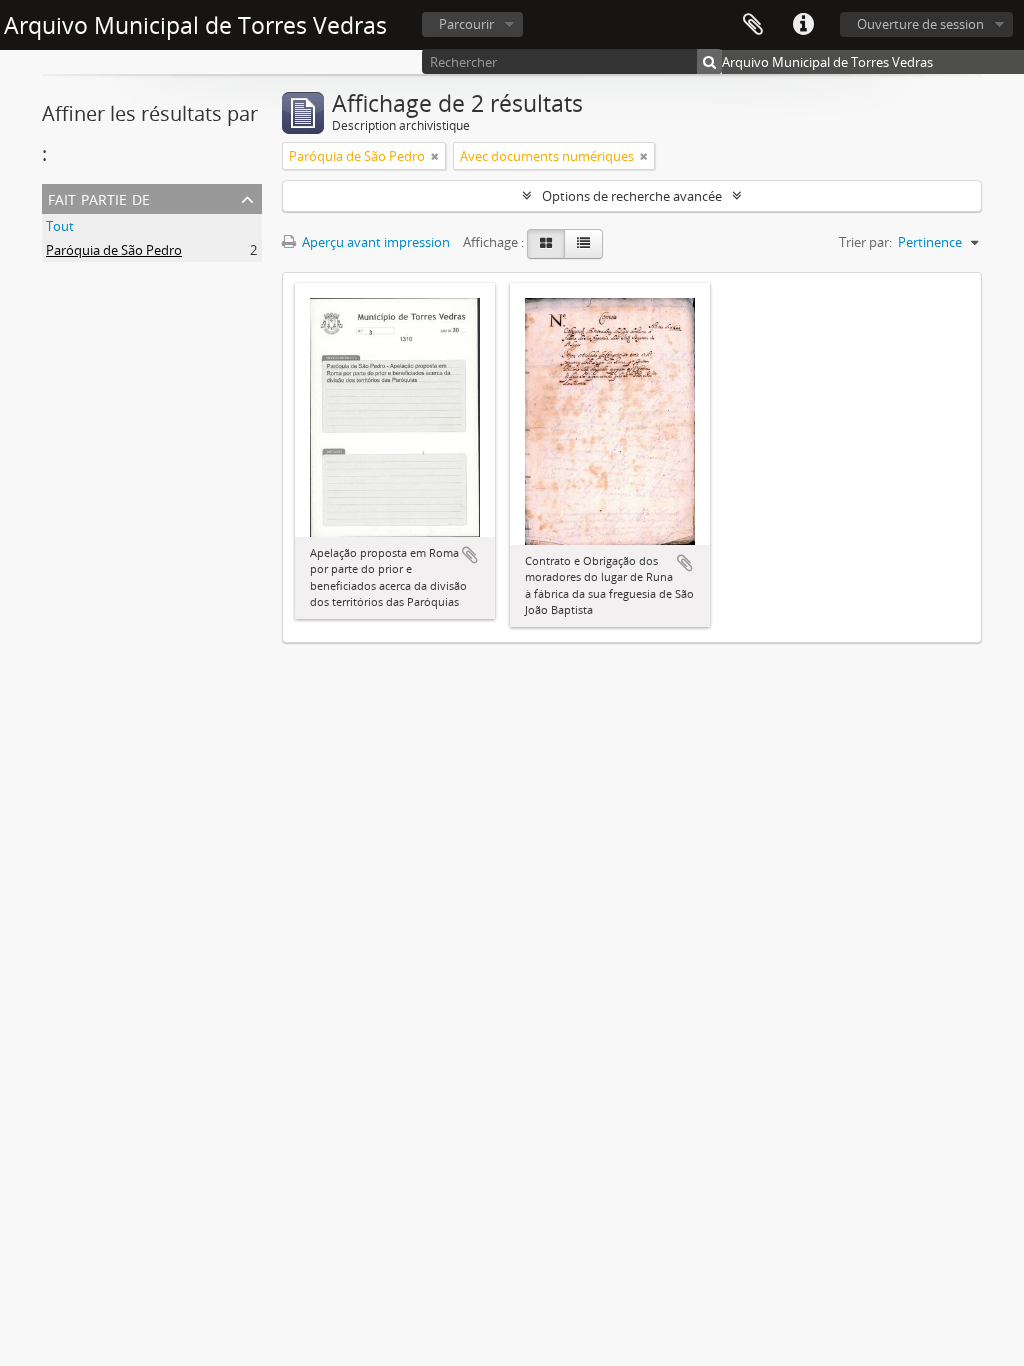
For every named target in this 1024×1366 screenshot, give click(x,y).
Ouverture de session (920, 24)
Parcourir (466, 24)
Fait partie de (99, 197)
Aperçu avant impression (374, 242)
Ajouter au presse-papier (470, 555)
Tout (60, 226)
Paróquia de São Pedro (114, 250)
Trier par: (865, 242)
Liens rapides (803, 25)
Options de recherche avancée (632, 196)
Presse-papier (753, 25)
